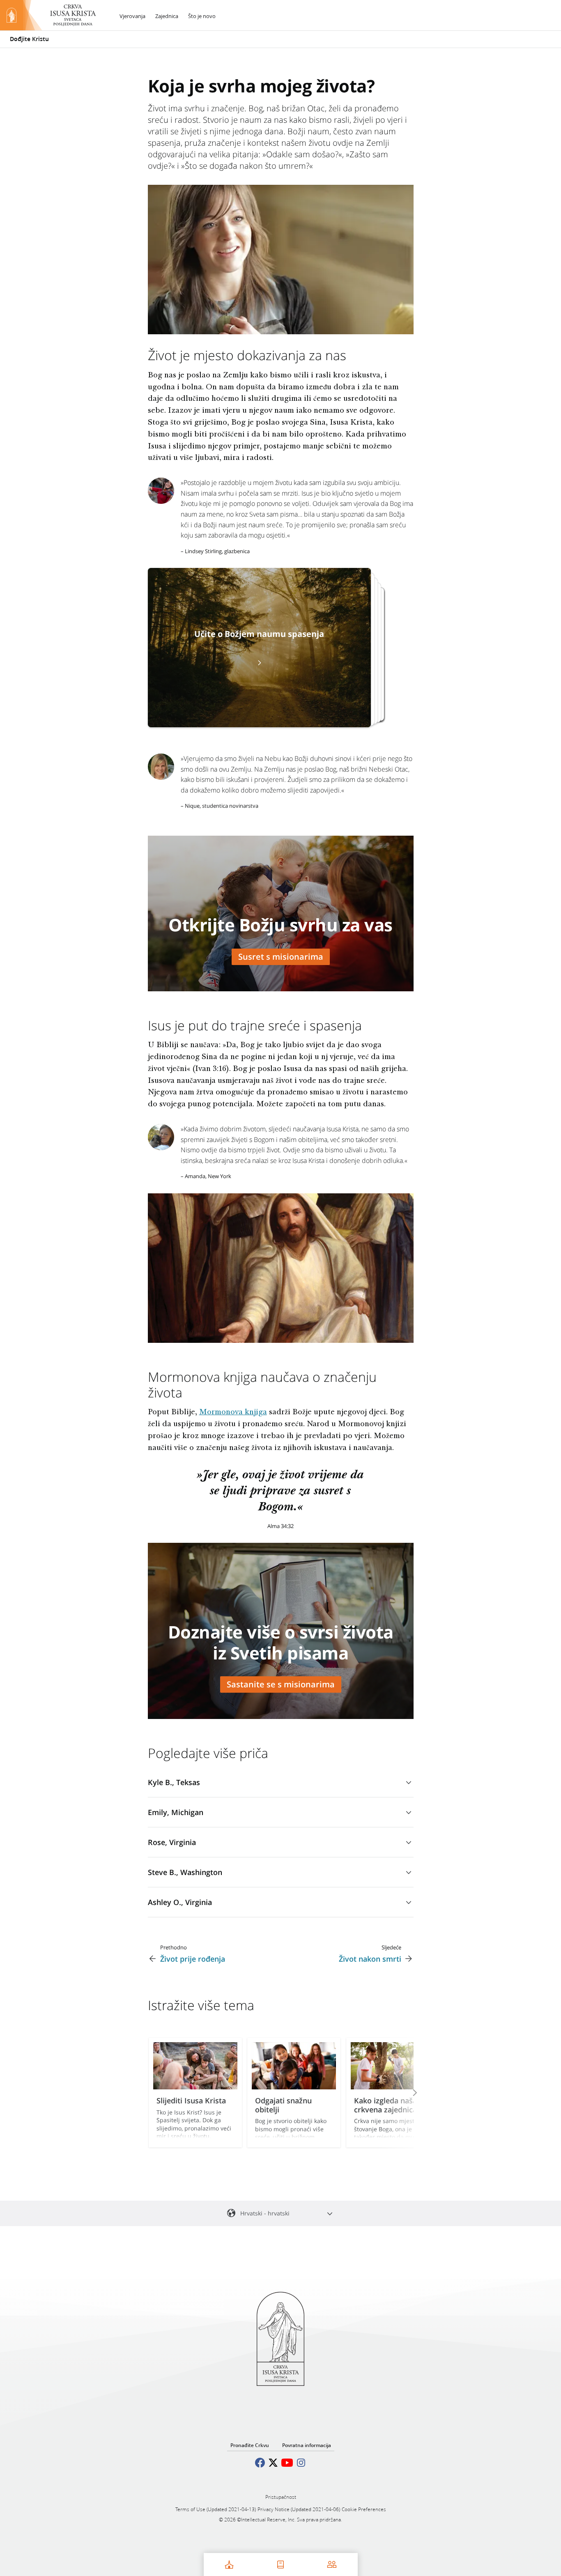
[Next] (404, 2093)
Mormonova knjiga (233, 1413)
